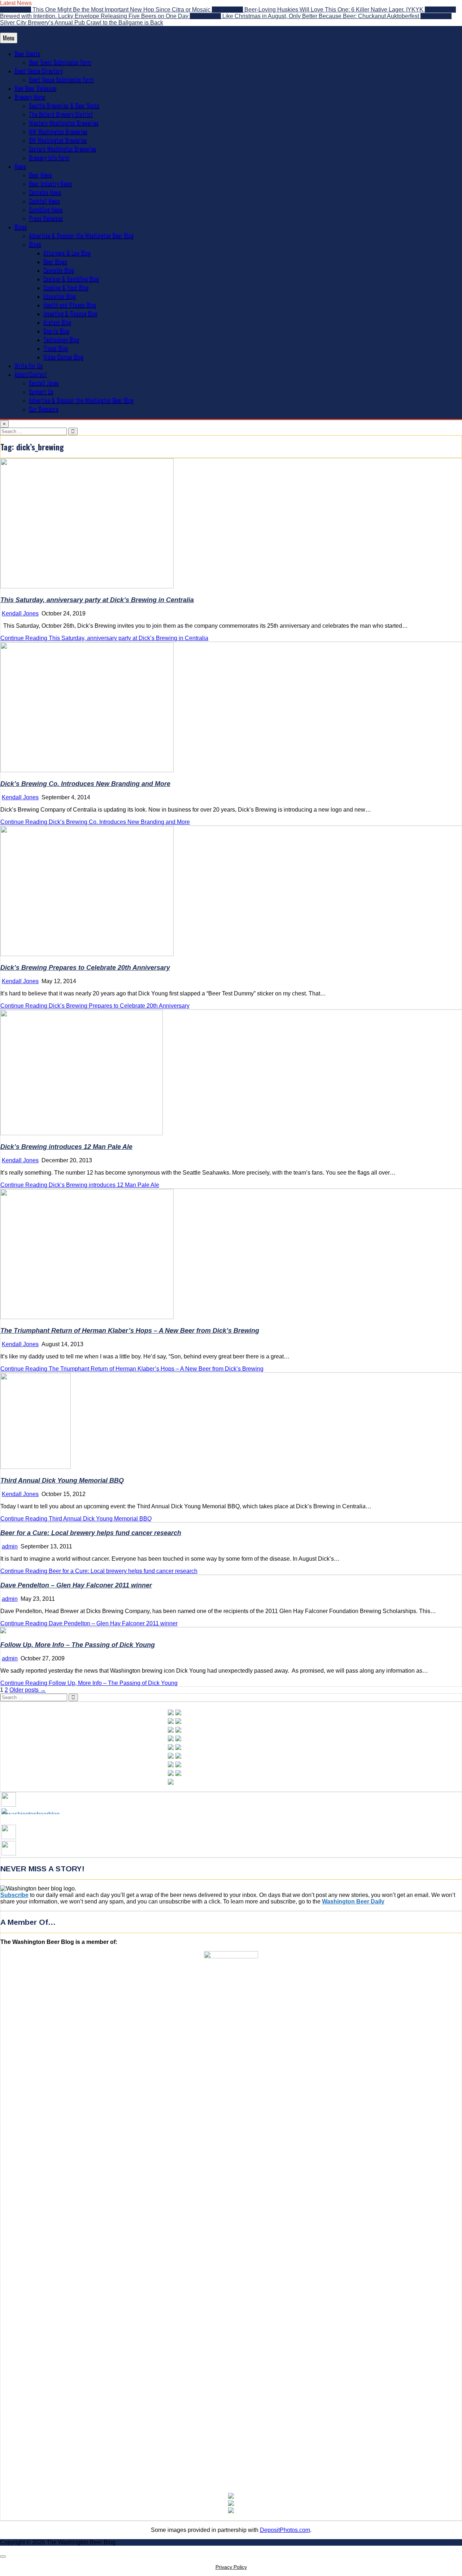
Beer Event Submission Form (60, 62)
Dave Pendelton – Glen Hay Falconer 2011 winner (76, 1585)
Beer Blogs (55, 262)
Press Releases (46, 218)
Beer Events (27, 53)
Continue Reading (104, 638)
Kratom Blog (57, 322)
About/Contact (30, 374)
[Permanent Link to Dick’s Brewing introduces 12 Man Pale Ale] (82, 1133)
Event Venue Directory (38, 71)
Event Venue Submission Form (61, 79)
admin (10, 1546)
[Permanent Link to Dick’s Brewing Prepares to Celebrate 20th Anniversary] (87, 954)
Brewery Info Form (49, 157)
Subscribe (14, 1895)
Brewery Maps (30, 97)
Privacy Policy (231, 2567)
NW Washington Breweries (58, 131)
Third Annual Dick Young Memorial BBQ (62, 1481)
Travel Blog (56, 348)
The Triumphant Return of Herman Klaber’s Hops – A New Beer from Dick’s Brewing (130, 1331)
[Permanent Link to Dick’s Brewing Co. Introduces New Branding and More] (87, 770)
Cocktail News (44, 201)
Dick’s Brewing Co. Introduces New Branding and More (85, 784)
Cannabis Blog (59, 270)
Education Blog (60, 296)
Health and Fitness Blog (70, 305)
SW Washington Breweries (58, 140)
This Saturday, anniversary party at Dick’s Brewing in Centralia (97, 600)
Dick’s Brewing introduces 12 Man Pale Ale (66, 1147)
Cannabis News (45, 192)
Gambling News (46, 209)
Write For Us (29, 366)
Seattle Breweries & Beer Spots (64, 105)
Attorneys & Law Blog (67, 253)
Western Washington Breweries (64, 123)
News (20, 166)
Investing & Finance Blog (70, 314)
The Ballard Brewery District (61, 114)
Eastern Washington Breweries (63, 149)
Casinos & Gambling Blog (71, 279)
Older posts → (28, 1690)
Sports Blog (56, 331)
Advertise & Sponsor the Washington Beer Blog (81, 235)
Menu (9, 38)
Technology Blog (61, 340)
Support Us (41, 392)
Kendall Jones (44, 383)
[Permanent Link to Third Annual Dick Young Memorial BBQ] (36, 1467)
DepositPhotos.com (285, 2530)
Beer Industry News (50, 183)
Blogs (21, 227)
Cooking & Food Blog (66, 288)
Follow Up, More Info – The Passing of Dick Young (78, 1645)
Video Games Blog (63, 357)
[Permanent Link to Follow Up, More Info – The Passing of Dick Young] (3, 1631)
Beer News (40, 175)
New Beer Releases (35, 88)
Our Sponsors (44, 409)
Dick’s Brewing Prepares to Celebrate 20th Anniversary (85, 968)
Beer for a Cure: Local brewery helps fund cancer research (91, 1533)
